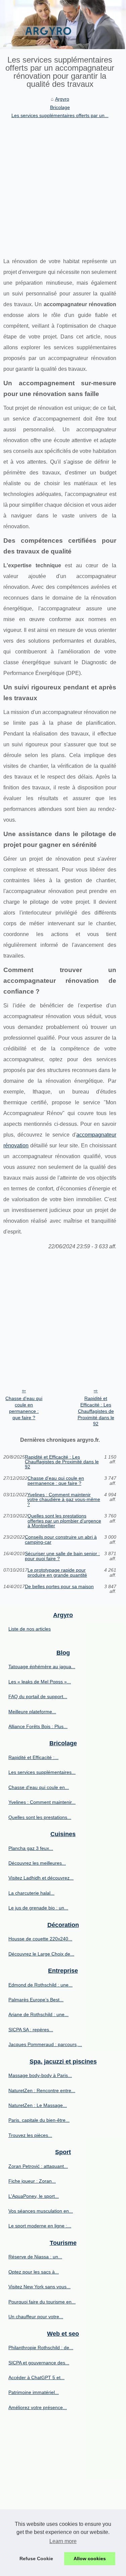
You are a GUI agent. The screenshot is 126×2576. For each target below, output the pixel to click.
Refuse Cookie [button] (36, 2559)
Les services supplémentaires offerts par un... (60, 115)
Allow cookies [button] (90, 2559)
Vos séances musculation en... (41, 2211)
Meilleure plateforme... (32, 1712)
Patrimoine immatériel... (34, 2392)
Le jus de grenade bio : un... (38, 1908)
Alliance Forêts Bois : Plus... (38, 1726)
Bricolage (60, 107)
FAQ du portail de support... (38, 1696)
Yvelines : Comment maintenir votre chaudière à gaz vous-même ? (64, 1499)
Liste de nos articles (30, 1629)
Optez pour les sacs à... (34, 2272)
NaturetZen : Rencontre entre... (42, 2090)
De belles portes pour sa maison (59, 1587)
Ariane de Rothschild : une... (38, 2014)
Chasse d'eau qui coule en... (39, 1787)
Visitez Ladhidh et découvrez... (41, 1878)
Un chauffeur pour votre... (36, 2317)
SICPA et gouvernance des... (39, 2363)
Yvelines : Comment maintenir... (42, 1802)
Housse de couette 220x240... (40, 1939)
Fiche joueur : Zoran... (32, 2181)
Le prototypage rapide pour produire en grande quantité (57, 1572)
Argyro (62, 99)
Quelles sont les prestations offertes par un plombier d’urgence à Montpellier (64, 1521)
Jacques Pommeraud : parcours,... (45, 2044)
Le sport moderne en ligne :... (40, 2226)
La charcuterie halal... (31, 1893)
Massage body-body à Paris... (40, 2075)
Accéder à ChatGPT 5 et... (36, 2377)
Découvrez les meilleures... (37, 1863)
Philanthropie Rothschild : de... (41, 2348)
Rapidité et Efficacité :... (33, 1757)
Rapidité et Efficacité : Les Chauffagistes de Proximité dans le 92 (96, 1411)
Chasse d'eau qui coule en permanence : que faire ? (24, 1408)
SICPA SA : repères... (31, 2030)
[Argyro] (63, 25)
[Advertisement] (63, 186)
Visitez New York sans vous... (39, 2287)
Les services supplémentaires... (42, 1772)
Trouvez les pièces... (30, 2135)
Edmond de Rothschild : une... (40, 1985)
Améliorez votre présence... (38, 2407)
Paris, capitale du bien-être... (39, 2120)
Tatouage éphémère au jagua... (42, 1667)
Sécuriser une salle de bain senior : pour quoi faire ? (62, 1556)
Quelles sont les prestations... (40, 1817)
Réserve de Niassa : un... (35, 2257)
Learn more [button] (63, 2541)
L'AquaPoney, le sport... (34, 2196)
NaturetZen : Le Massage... (38, 2105)
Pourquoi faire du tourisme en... (42, 2302)
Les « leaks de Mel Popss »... (40, 1682)
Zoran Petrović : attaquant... (38, 2166)
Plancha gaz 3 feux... (31, 1848)
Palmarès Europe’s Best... (36, 2000)
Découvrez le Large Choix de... (41, 1954)
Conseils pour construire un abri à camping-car (61, 1540)
